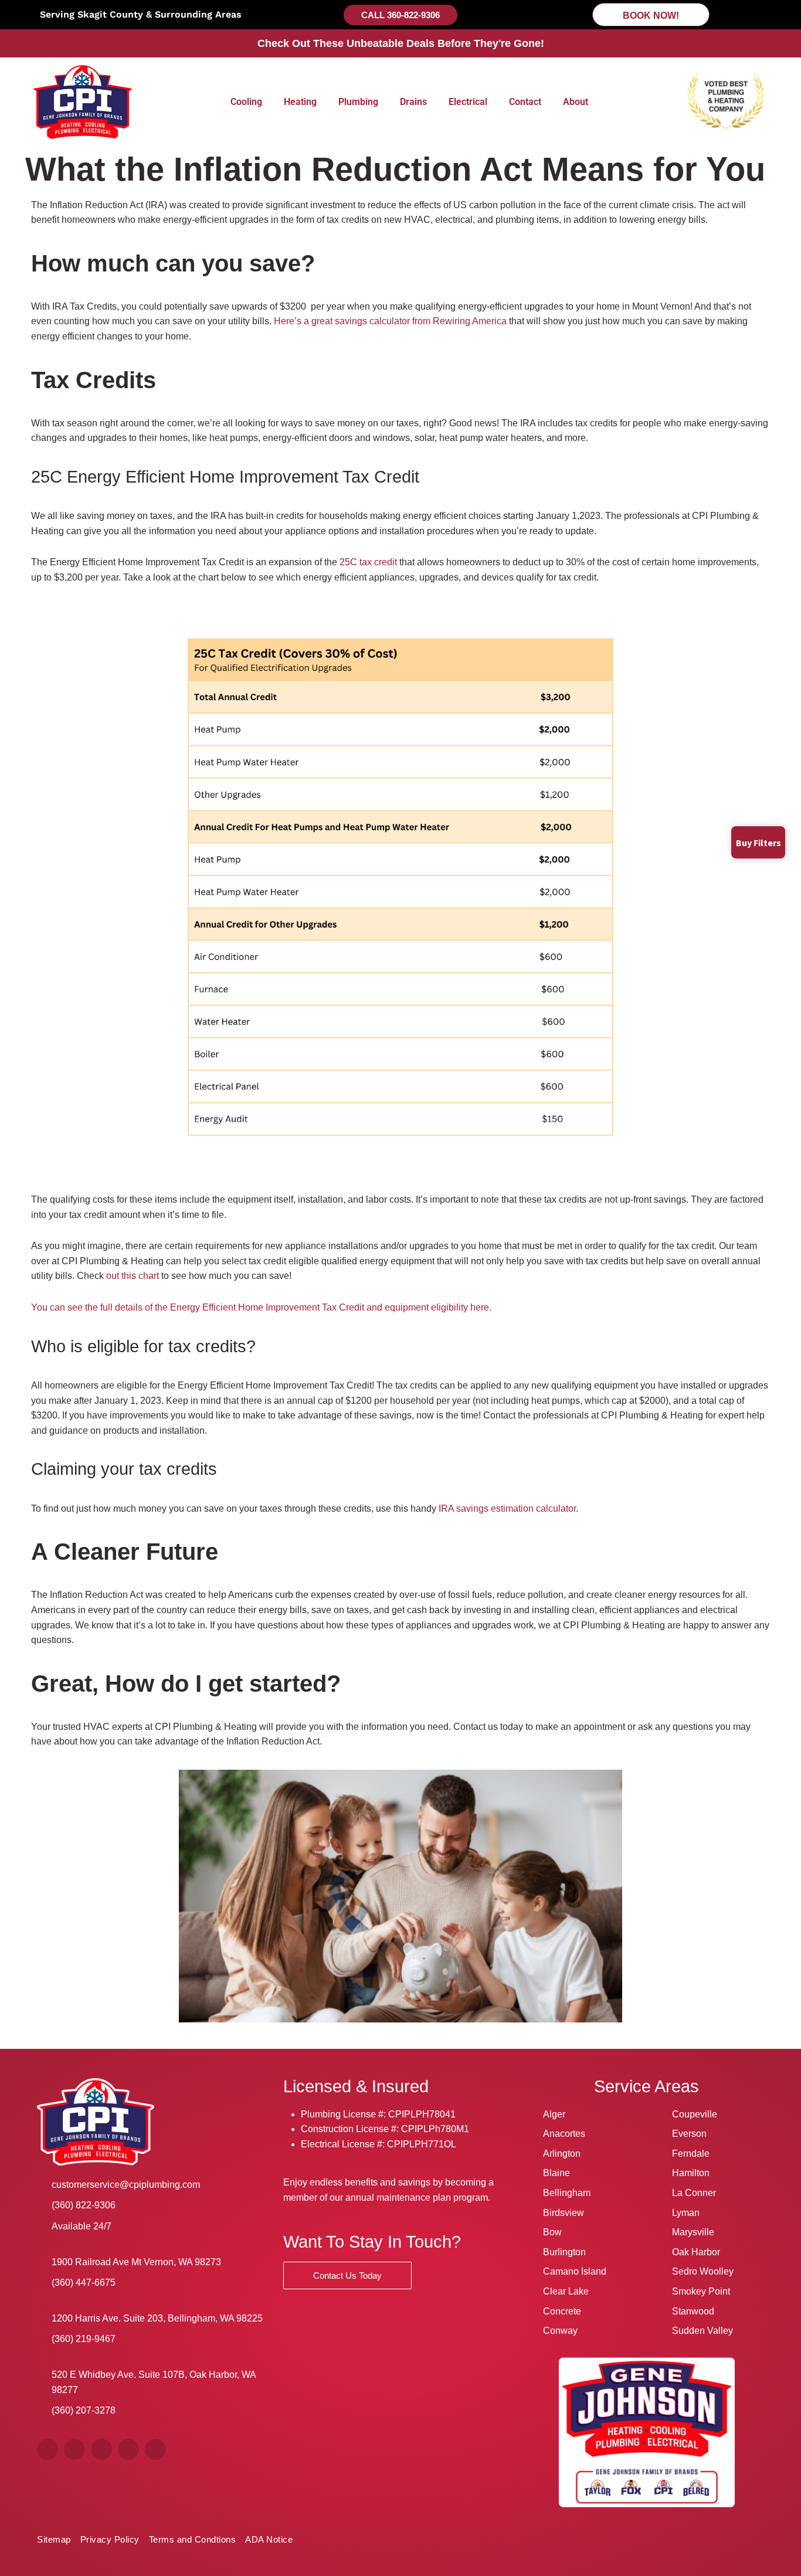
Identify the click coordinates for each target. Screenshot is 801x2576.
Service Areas (646, 2086)
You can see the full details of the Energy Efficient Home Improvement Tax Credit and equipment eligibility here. (261, 1307)
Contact (525, 102)
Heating (300, 102)
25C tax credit (368, 562)
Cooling (246, 102)
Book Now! (651, 16)
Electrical (468, 102)
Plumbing (358, 102)
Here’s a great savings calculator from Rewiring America (390, 321)
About (576, 102)
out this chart (133, 1276)
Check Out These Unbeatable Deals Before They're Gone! (401, 43)
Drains (413, 102)
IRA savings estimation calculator (507, 1508)
